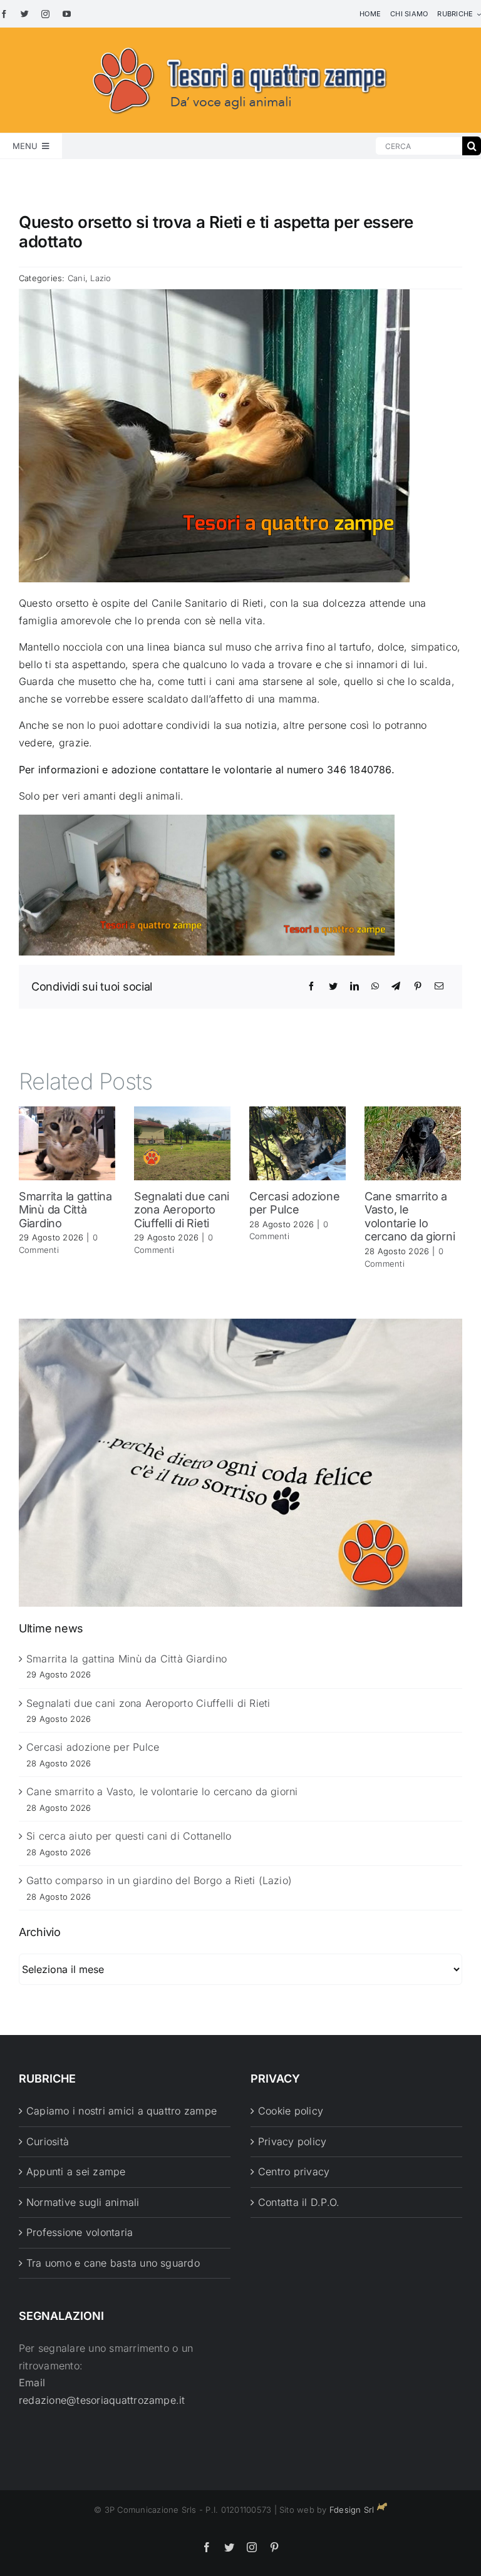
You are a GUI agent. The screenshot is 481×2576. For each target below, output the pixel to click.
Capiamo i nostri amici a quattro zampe (122, 2111)
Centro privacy (294, 2172)
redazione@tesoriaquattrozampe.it (102, 2400)
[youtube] (67, 14)
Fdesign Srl (352, 2510)
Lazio (101, 278)
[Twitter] (333, 986)
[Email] (439, 986)
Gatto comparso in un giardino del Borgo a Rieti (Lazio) (159, 1880)
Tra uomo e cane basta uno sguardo (113, 2263)
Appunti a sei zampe (76, 2172)
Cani (76, 278)
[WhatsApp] (375, 986)
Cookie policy (291, 2111)
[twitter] (25, 14)
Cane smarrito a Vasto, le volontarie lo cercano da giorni (410, 1217)
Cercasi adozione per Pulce (295, 1203)
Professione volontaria (80, 2232)
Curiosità (48, 2141)
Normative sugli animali (83, 2202)
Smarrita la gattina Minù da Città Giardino (65, 1210)
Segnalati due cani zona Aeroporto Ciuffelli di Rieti (182, 1210)
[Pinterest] (418, 986)
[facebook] (4, 14)
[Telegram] (396, 986)
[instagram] (45, 14)
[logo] (240, 45)
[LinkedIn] (354, 986)
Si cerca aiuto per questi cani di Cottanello (129, 1836)
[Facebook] (311, 986)
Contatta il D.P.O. (299, 2202)
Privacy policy (292, 2141)
